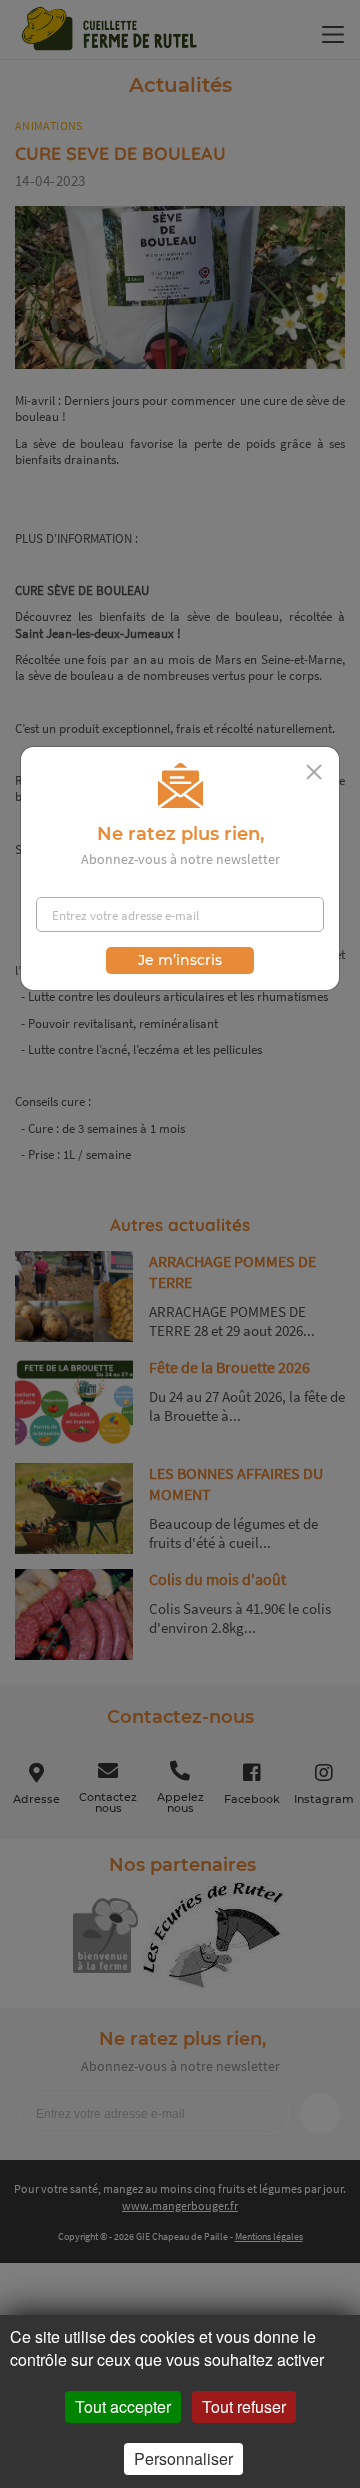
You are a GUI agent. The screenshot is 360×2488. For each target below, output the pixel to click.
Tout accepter (123, 2406)
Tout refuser (244, 2406)
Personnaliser (183, 2458)
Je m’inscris (180, 960)
